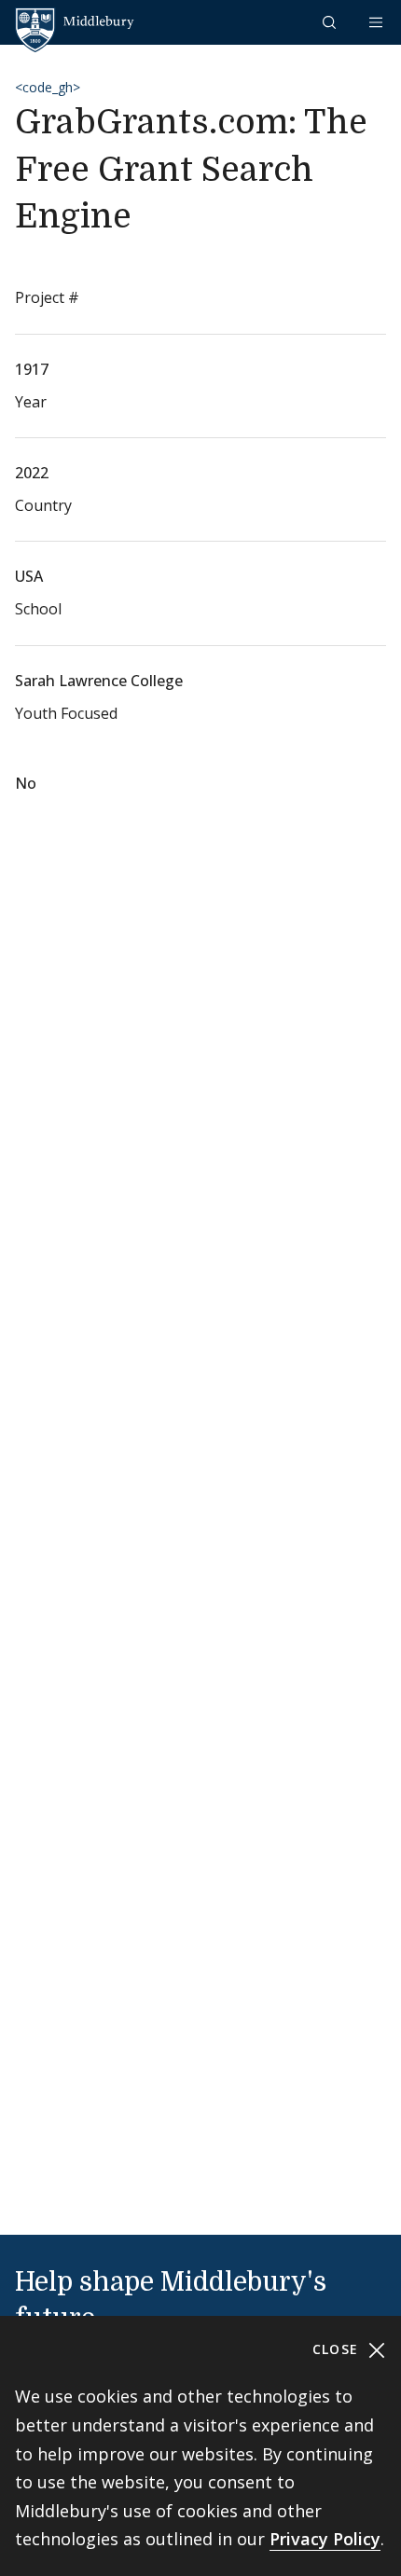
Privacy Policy (325, 2539)
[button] (331, 22)
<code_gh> (48, 87)
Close (338, 2349)
